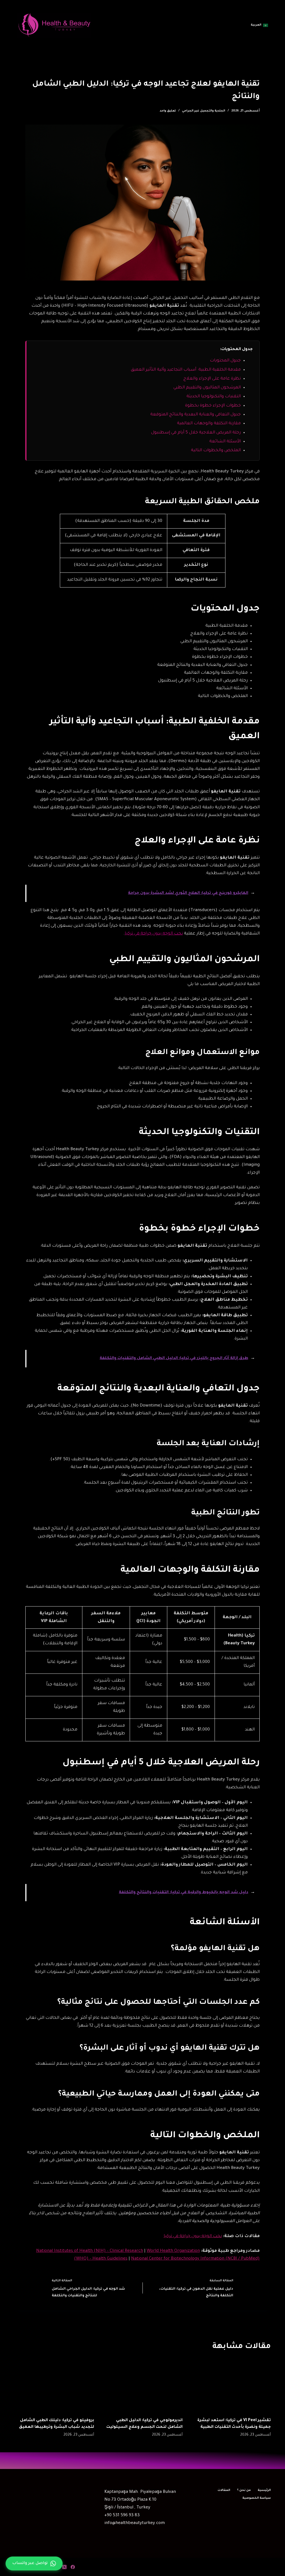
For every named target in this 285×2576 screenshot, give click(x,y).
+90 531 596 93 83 (122, 2516)
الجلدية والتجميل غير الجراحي (204, 111)
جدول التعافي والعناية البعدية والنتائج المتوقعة (196, 415)
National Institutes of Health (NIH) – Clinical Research (90, 2251)
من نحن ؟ (244, 2490)
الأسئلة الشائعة (225, 442)
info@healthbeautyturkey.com (135, 2523)
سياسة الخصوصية (257, 2498)
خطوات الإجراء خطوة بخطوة (213, 406)
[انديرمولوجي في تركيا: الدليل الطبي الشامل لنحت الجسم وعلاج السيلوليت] (142, 2385)
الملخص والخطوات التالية (216, 451)
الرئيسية (264, 2490)
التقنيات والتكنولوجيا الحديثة (214, 397)
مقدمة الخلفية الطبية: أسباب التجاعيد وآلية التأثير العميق (186, 370)
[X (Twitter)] (64, 2567)
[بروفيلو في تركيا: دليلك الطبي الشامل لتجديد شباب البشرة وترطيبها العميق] (54, 2385)
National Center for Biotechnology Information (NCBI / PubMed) (195, 2259)
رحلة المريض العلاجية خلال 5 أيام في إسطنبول (196, 433)
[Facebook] (73, 2567)
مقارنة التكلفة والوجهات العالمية (209, 424)
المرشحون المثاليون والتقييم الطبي (207, 388)
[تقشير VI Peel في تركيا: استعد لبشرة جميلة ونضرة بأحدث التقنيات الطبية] (231, 2385)
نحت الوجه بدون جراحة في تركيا (154, 934)
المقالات (224, 2490)
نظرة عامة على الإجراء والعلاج (212, 379)
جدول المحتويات (225, 361)
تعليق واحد (168, 111)
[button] (259, 25)
